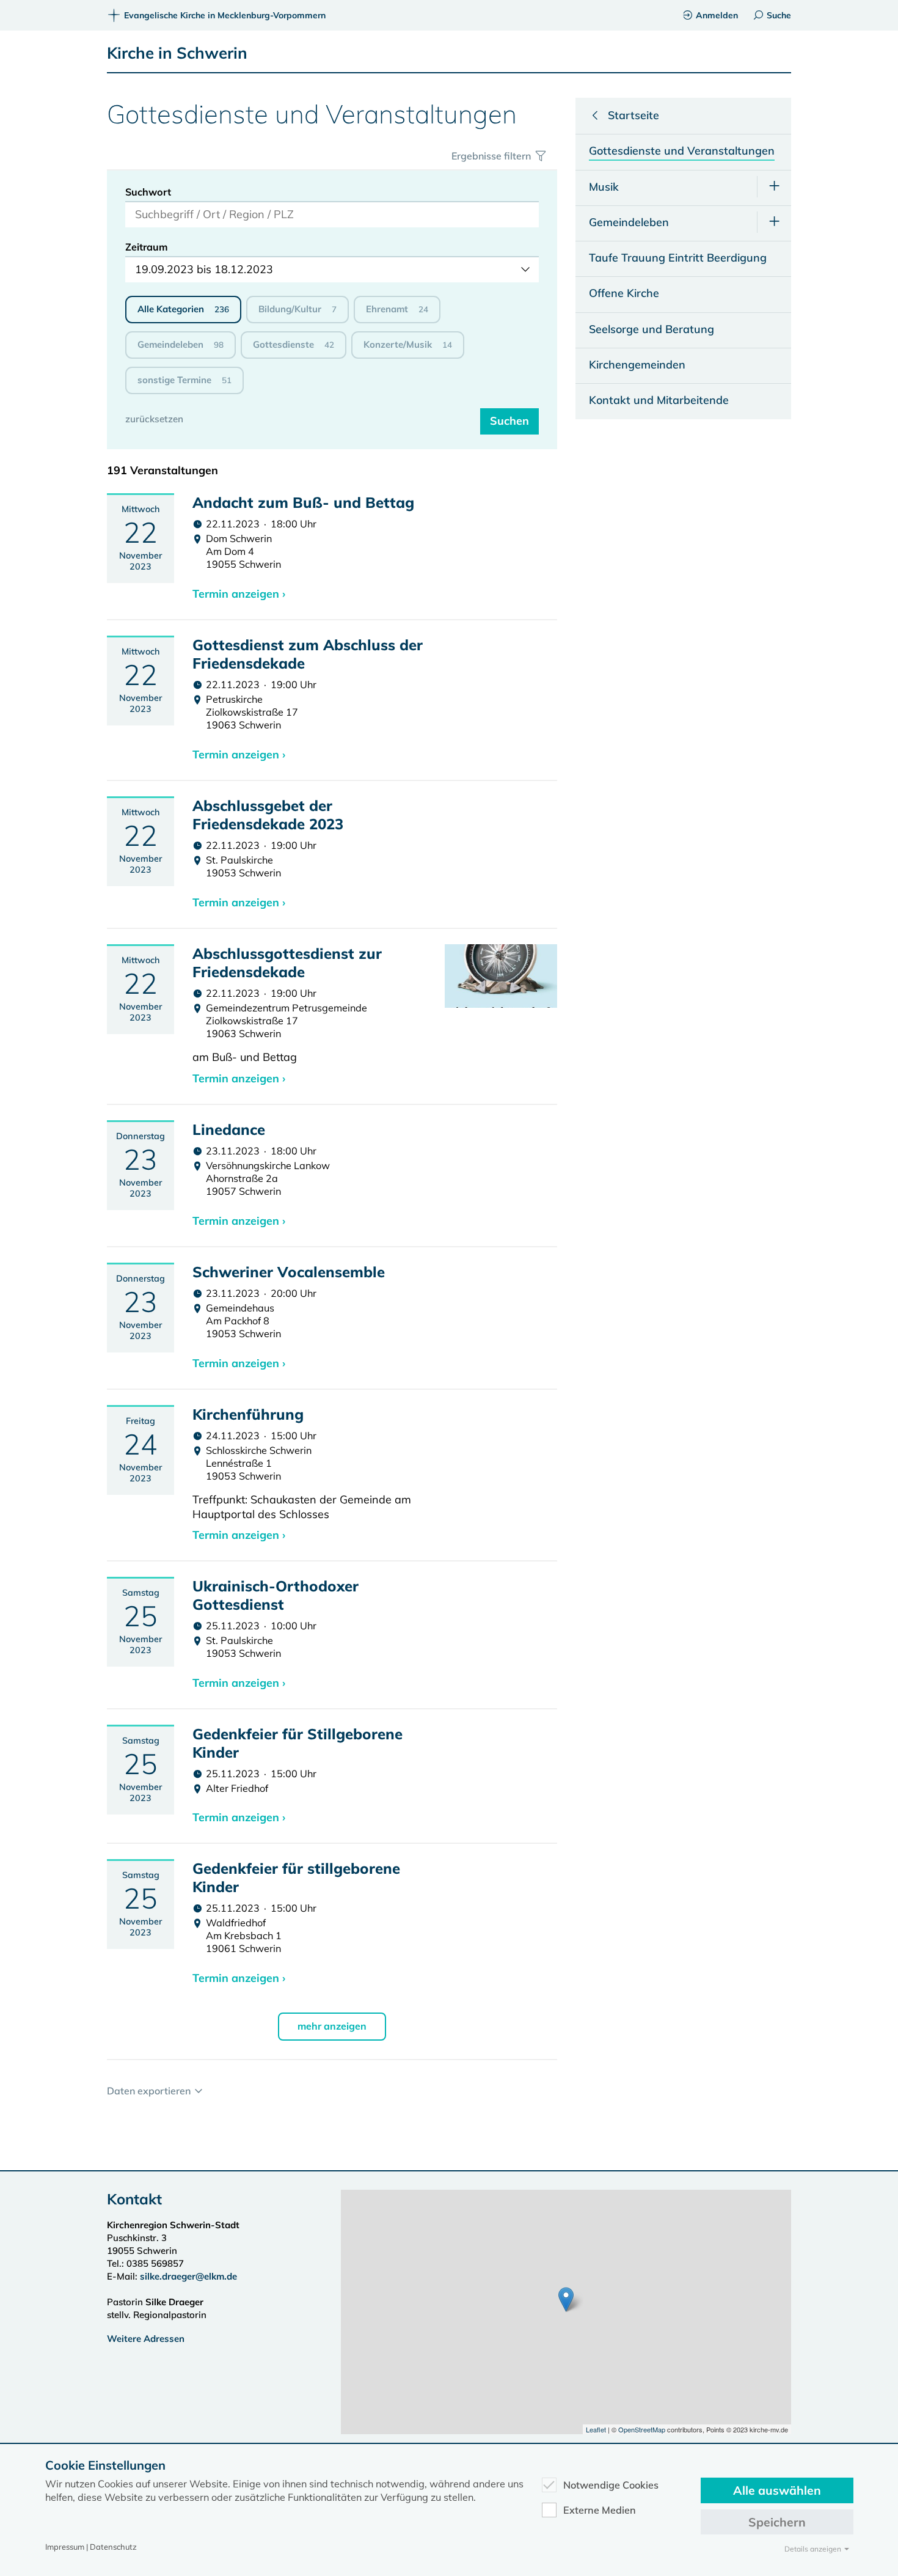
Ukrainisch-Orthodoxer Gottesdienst (276, 1595)
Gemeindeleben (181, 344)
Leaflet (596, 2429)
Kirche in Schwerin (177, 53)
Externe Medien (600, 2510)
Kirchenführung (248, 1414)
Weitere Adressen (146, 2339)
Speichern (777, 2522)
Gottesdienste (294, 344)
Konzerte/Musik (408, 344)
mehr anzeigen (332, 2026)
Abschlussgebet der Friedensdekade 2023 (268, 815)
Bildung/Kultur (298, 309)
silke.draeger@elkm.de (188, 2276)
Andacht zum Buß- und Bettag (303, 502)
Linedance (229, 1129)
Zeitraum (147, 247)
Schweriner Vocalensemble (289, 1272)
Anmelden (717, 15)
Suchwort (148, 192)
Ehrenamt (397, 309)
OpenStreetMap (642, 2429)
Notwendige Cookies (611, 2485)
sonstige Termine (184, 380)
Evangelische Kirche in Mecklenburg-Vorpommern (225, 15)
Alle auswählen (777, 2490)
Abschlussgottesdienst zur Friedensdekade (287, 963)
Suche (779, 15)
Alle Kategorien (183, 309)
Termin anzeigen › (239, 594)
